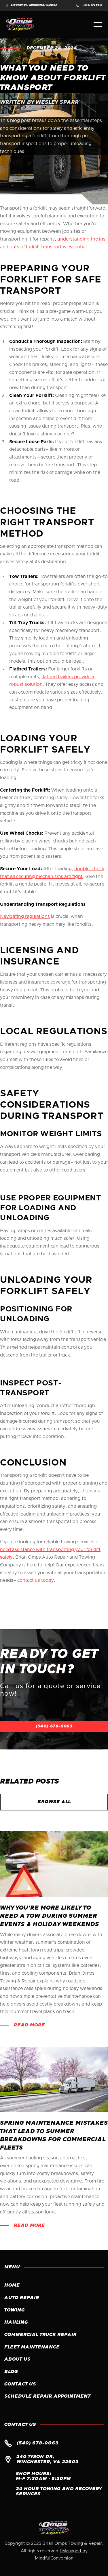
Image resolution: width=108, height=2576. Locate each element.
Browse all (54, 1802)
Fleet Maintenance (32, 2347)
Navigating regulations (25, 916)
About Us (17, 2359)
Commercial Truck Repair (40, 2335)
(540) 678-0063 (54, 1726)
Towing (15, 2310)
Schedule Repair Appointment (47, 2396)
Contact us (20, 2384)
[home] (24, 25)
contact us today (36, 1580)
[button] (98, 25)
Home (12, 2285)
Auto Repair (22, 2298)
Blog (11, 2372)
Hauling (16, 2322)
